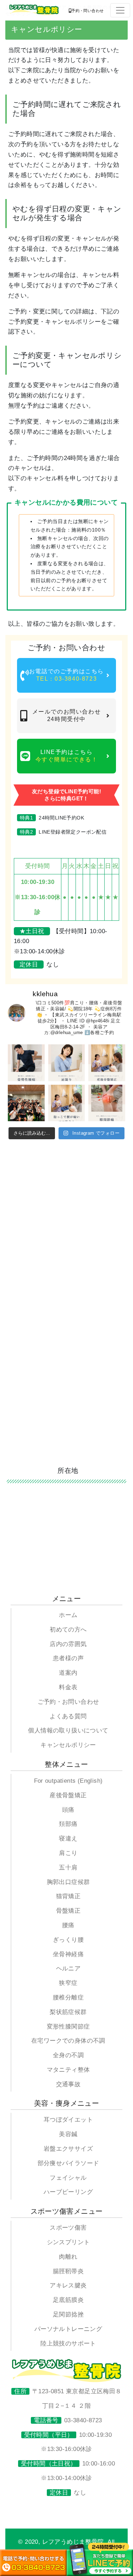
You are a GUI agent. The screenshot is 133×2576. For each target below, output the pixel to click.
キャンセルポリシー (68, 1745)
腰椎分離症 (68, 1998)
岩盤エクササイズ (68, 2149)
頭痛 (68, 1810)
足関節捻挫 (68, 2314)
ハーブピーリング (68, 2192)
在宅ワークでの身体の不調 (68, 2041)
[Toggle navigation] (120, 10)
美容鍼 (68, 2134)
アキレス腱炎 (68, 2285)
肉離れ (68, 2257)
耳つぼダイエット (68, 2120)
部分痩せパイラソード (68, 2163)
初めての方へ (68, 1630)
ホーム (68, 1615)
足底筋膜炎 (68, 2300)
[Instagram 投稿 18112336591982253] (107, 1103)
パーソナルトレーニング (68, 2329)
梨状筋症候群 (68, 2012)
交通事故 (68, 2084)
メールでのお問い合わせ (67, 715)
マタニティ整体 (68, 2070)
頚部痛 (68, 1824)
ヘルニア (68, 1968)
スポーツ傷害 (68, 2228)
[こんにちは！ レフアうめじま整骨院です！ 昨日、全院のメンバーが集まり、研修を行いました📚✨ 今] (26, 1103)
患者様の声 (68, 1658)
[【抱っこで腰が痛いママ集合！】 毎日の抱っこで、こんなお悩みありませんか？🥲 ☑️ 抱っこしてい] (66, 1103)
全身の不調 (68, 2055)
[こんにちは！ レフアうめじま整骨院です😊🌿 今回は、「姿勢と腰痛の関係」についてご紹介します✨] (26, 1063)
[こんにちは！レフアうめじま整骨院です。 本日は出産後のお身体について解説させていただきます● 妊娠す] (107, 1063)
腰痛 (68, 1925)
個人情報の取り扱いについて (68, 1730)
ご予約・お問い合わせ (68, 1702)
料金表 (68, 1687)
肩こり (68, 1853)
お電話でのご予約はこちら (66, 675)
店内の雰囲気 (68, 1644)
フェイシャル (68, 2178)
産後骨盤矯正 (68, 1795)
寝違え (68, 1839)
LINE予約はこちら (67, 756)
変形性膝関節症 (68, 2027)
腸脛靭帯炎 (68, 2271)
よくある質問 (68, 1716)
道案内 (68, 1673)
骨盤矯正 (68, 1911)
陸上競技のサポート (68, 2344)
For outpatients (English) (68, 1781)
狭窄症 (68, 1983)
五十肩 (68, 1868)
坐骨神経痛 (68, 1954)
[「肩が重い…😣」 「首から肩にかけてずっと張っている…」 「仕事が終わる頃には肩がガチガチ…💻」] (66, 1063)
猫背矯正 (68, 1896)
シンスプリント (68, 2242)
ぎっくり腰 (68, 1940)
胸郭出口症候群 (68, 1882)
